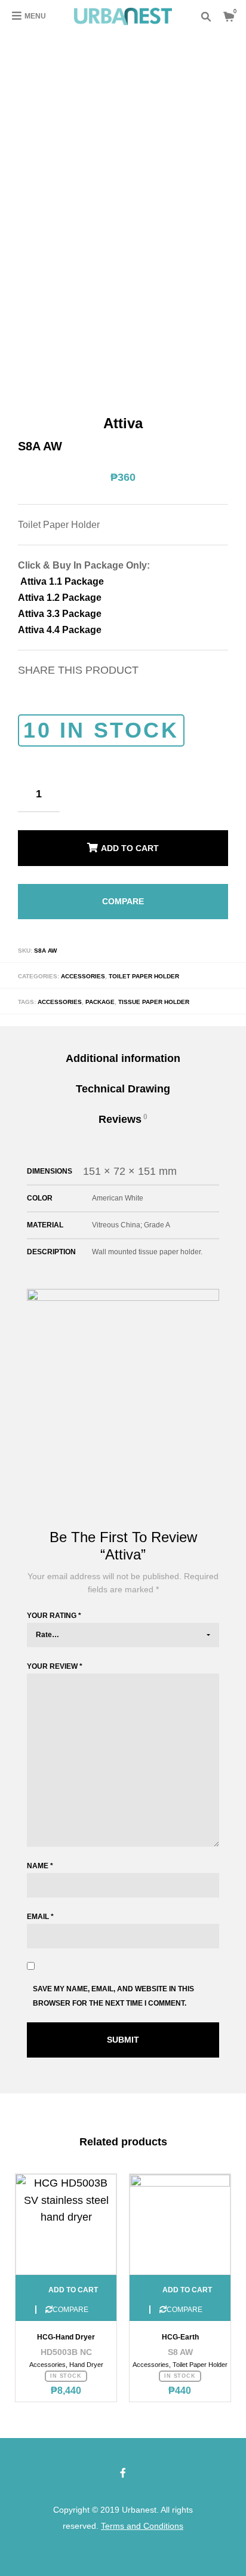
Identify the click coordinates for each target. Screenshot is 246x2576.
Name (40, 1853)
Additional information (123, 1045)
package (100, 989)
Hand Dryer (86, 2351)
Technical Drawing (123, 1076)
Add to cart (130, 845)
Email (40, 1903)
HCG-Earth (180, 2324)
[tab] (123, 1046)
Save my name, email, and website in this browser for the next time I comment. (113, 1983)
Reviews (123, 1106)
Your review (55, 1653)
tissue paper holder (154, 989)
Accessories (83, 963)
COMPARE (123, 892)
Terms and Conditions (142, 2513)
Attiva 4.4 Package (60, 630)
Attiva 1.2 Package (60, 598)
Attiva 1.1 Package (61, 581)
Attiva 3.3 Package (60, 614)
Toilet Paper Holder (144, 963)
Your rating (54, 1602)
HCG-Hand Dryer (66, 2324)
